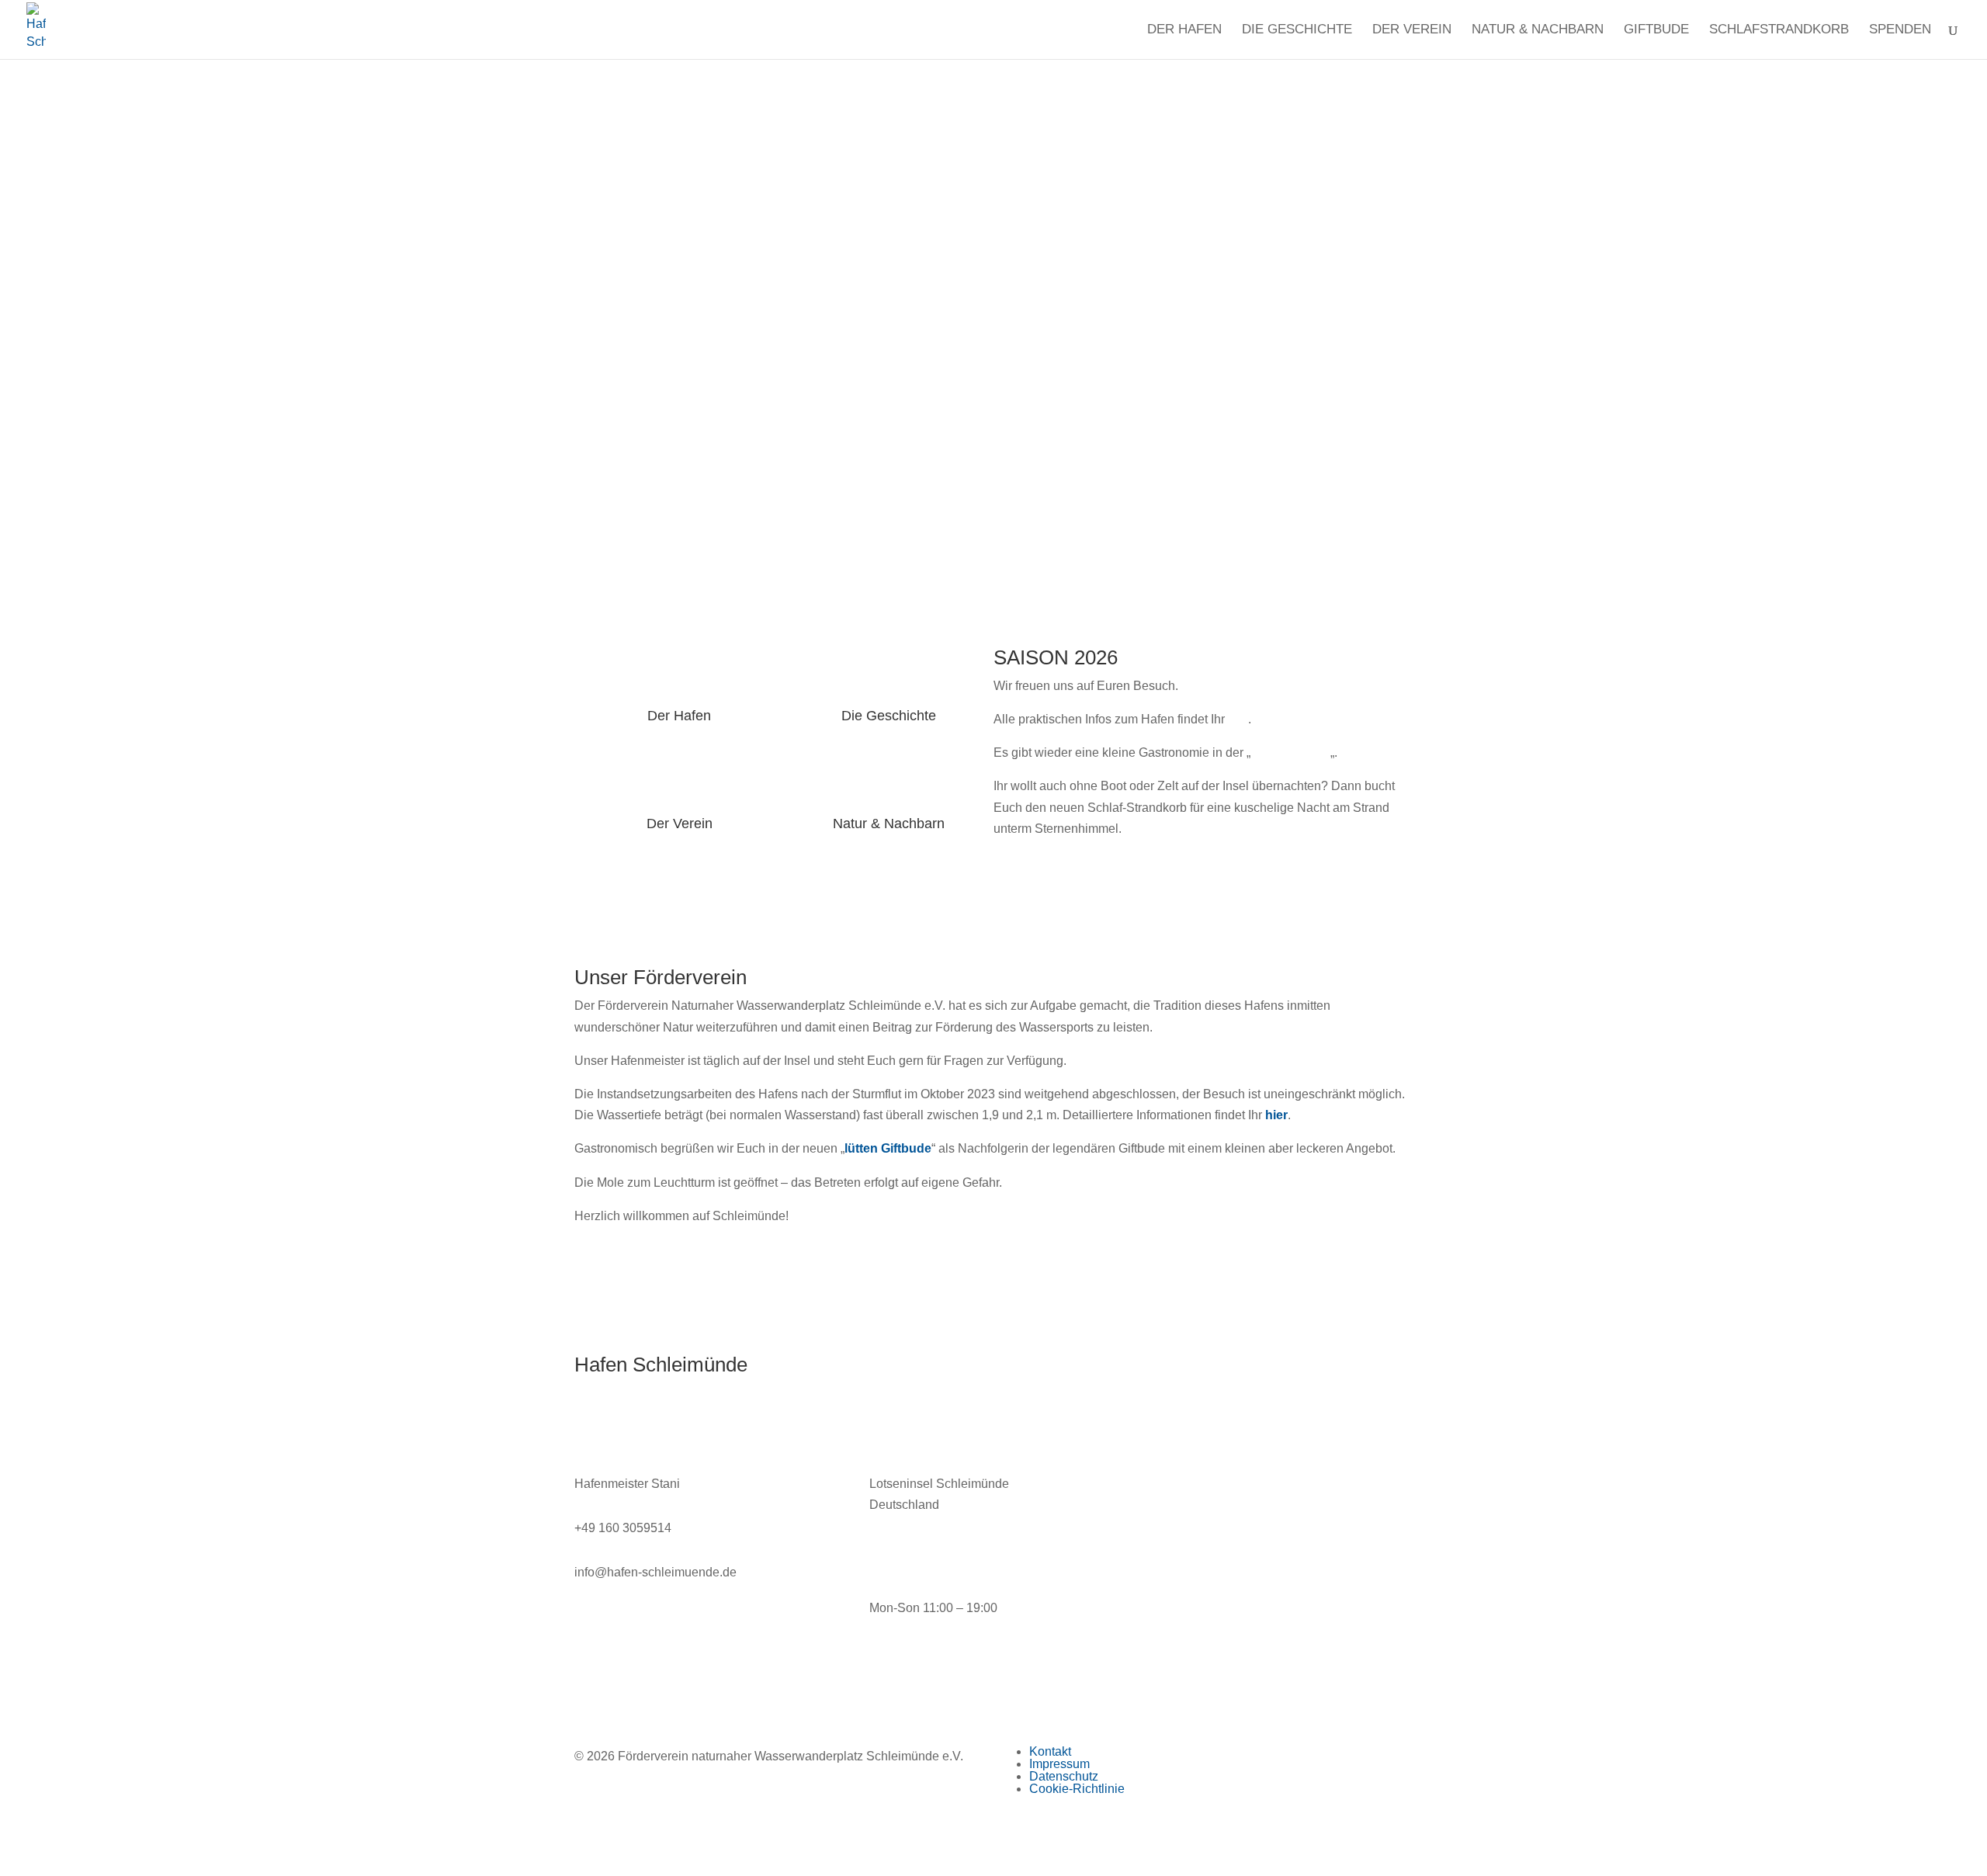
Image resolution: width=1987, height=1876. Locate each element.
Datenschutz (1064, 1776)
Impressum (1059, 1764)
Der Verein (1412, 30)
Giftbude (1656, 30)
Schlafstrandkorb (1779, 30)
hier (1238, 719)
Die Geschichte (1297, 30)
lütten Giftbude (1290, 752)
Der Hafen (1184, 30)
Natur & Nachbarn (1538, 30)
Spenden (1900, 30)
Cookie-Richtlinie (1077, 1789)
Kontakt (1050, 1751)
